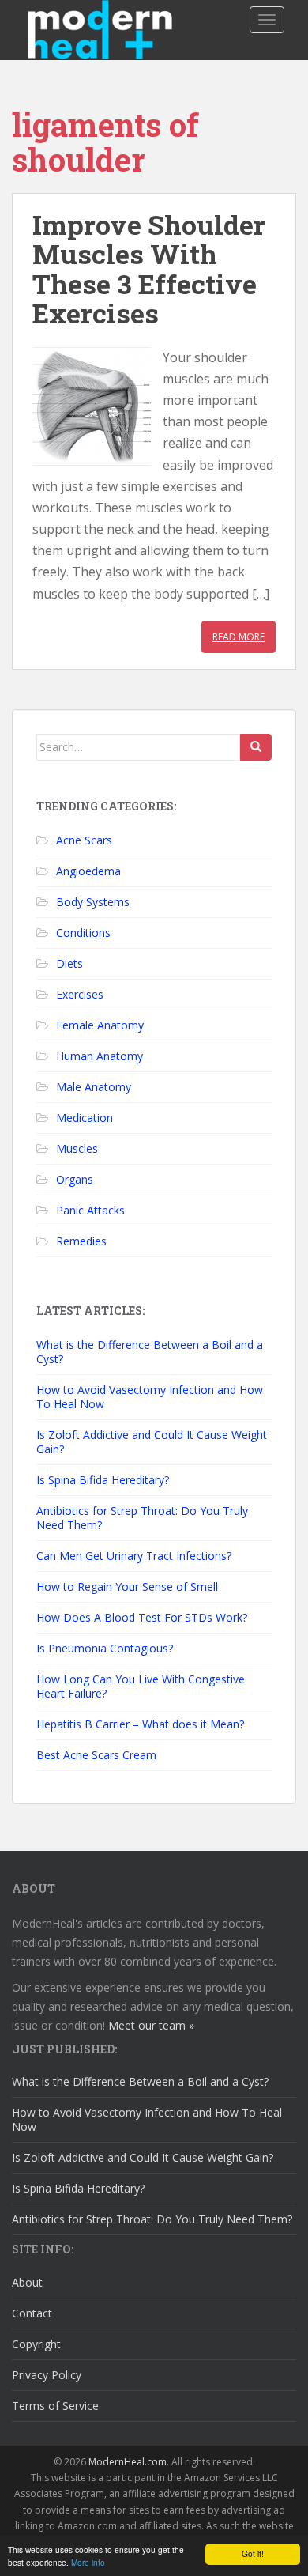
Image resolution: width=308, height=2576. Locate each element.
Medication (85, 1118)
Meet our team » (151, 2025)
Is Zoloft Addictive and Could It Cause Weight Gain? (152, 1442)
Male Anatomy (94, 1087)
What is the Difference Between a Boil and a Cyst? (150, 1352)
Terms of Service (55, 2406)
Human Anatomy (100, 1056)
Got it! (253, 2553)
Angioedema (88, 871)
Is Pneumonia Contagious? (105, 1648)
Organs (75, 1179)
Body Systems (93, 902)
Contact (32, 2313)
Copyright (36, 2344)
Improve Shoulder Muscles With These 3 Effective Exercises (149, 268)
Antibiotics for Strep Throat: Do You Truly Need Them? (142, 1518)
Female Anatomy (100, 1025)
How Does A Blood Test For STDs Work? (142, 1617)
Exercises (80, 994)
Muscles (77, 1148)
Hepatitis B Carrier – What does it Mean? (140, 1724)
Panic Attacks (90, 1210)
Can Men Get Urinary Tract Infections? (134, 1556)
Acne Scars (84, 840)
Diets (69, 963)
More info (88, 2562)
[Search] (256, 747)
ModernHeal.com (128, 2462)
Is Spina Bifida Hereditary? (103, 1480)
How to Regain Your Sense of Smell (127, 1586)
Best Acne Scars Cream (96, 1755)
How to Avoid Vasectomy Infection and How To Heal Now (150, 1397)
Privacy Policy (47, 2375)
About (27, 2282)
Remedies (81, 1241)
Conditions (83, 933)
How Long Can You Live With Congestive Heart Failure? (141, 1686)
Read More (239, 637)
